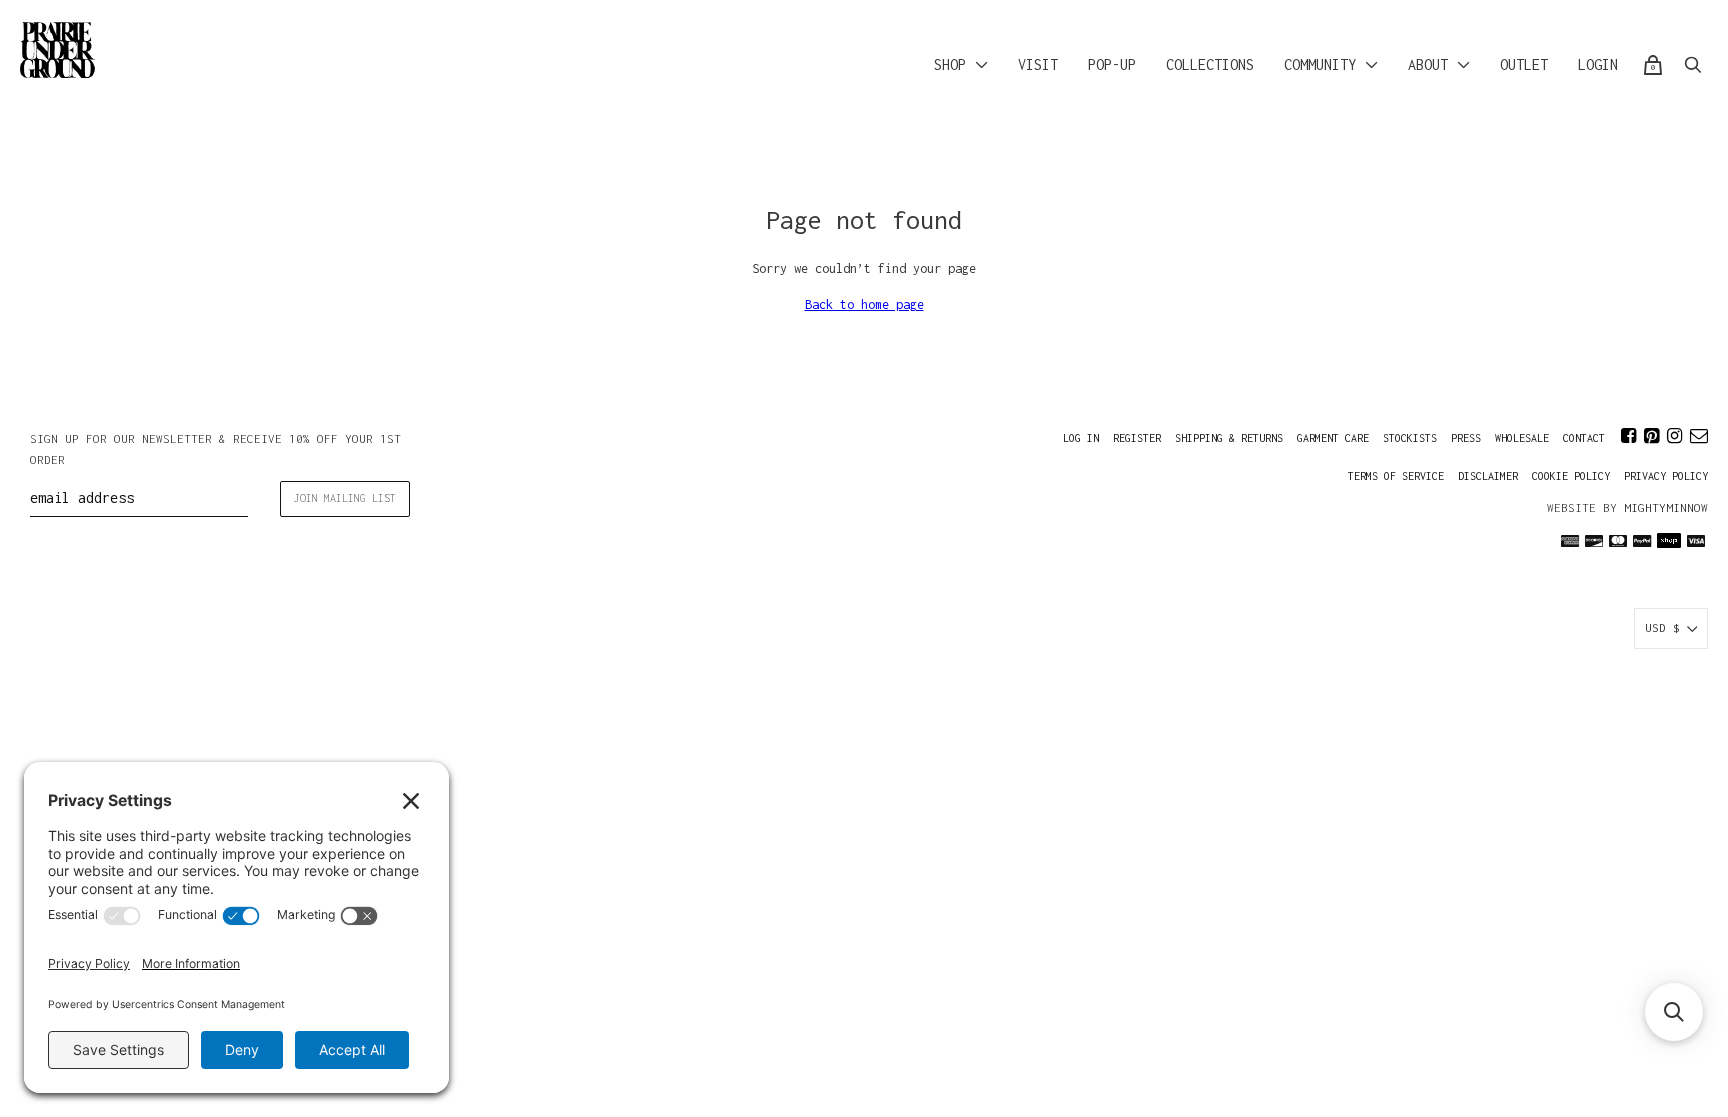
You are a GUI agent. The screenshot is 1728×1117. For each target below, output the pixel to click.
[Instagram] (1674, 436)
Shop (950, 64)
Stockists (1410, 438)
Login (1598, 64)
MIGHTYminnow (1666, 507)
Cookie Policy (1571, 476)
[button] (1674, 1012)
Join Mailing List (345, 498)
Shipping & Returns (1229, 438)
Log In (1081, 438)
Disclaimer (1488, 476)
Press (1466, 438)
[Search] (1693, 65)
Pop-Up (1112, 64)
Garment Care (1333, 438)
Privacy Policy (1666, 476)
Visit (1038, 64)
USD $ (1662, 627)
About (1428, 64)
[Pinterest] (1651, 436)
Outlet (1524, 64)
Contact (1584, 438)
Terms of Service (1396, 476)
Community (1320, 64)
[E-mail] (1699, 436)
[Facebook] (1628, 436)
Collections (1210, 64)
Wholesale (1522, 438)
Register (1137, 438)
